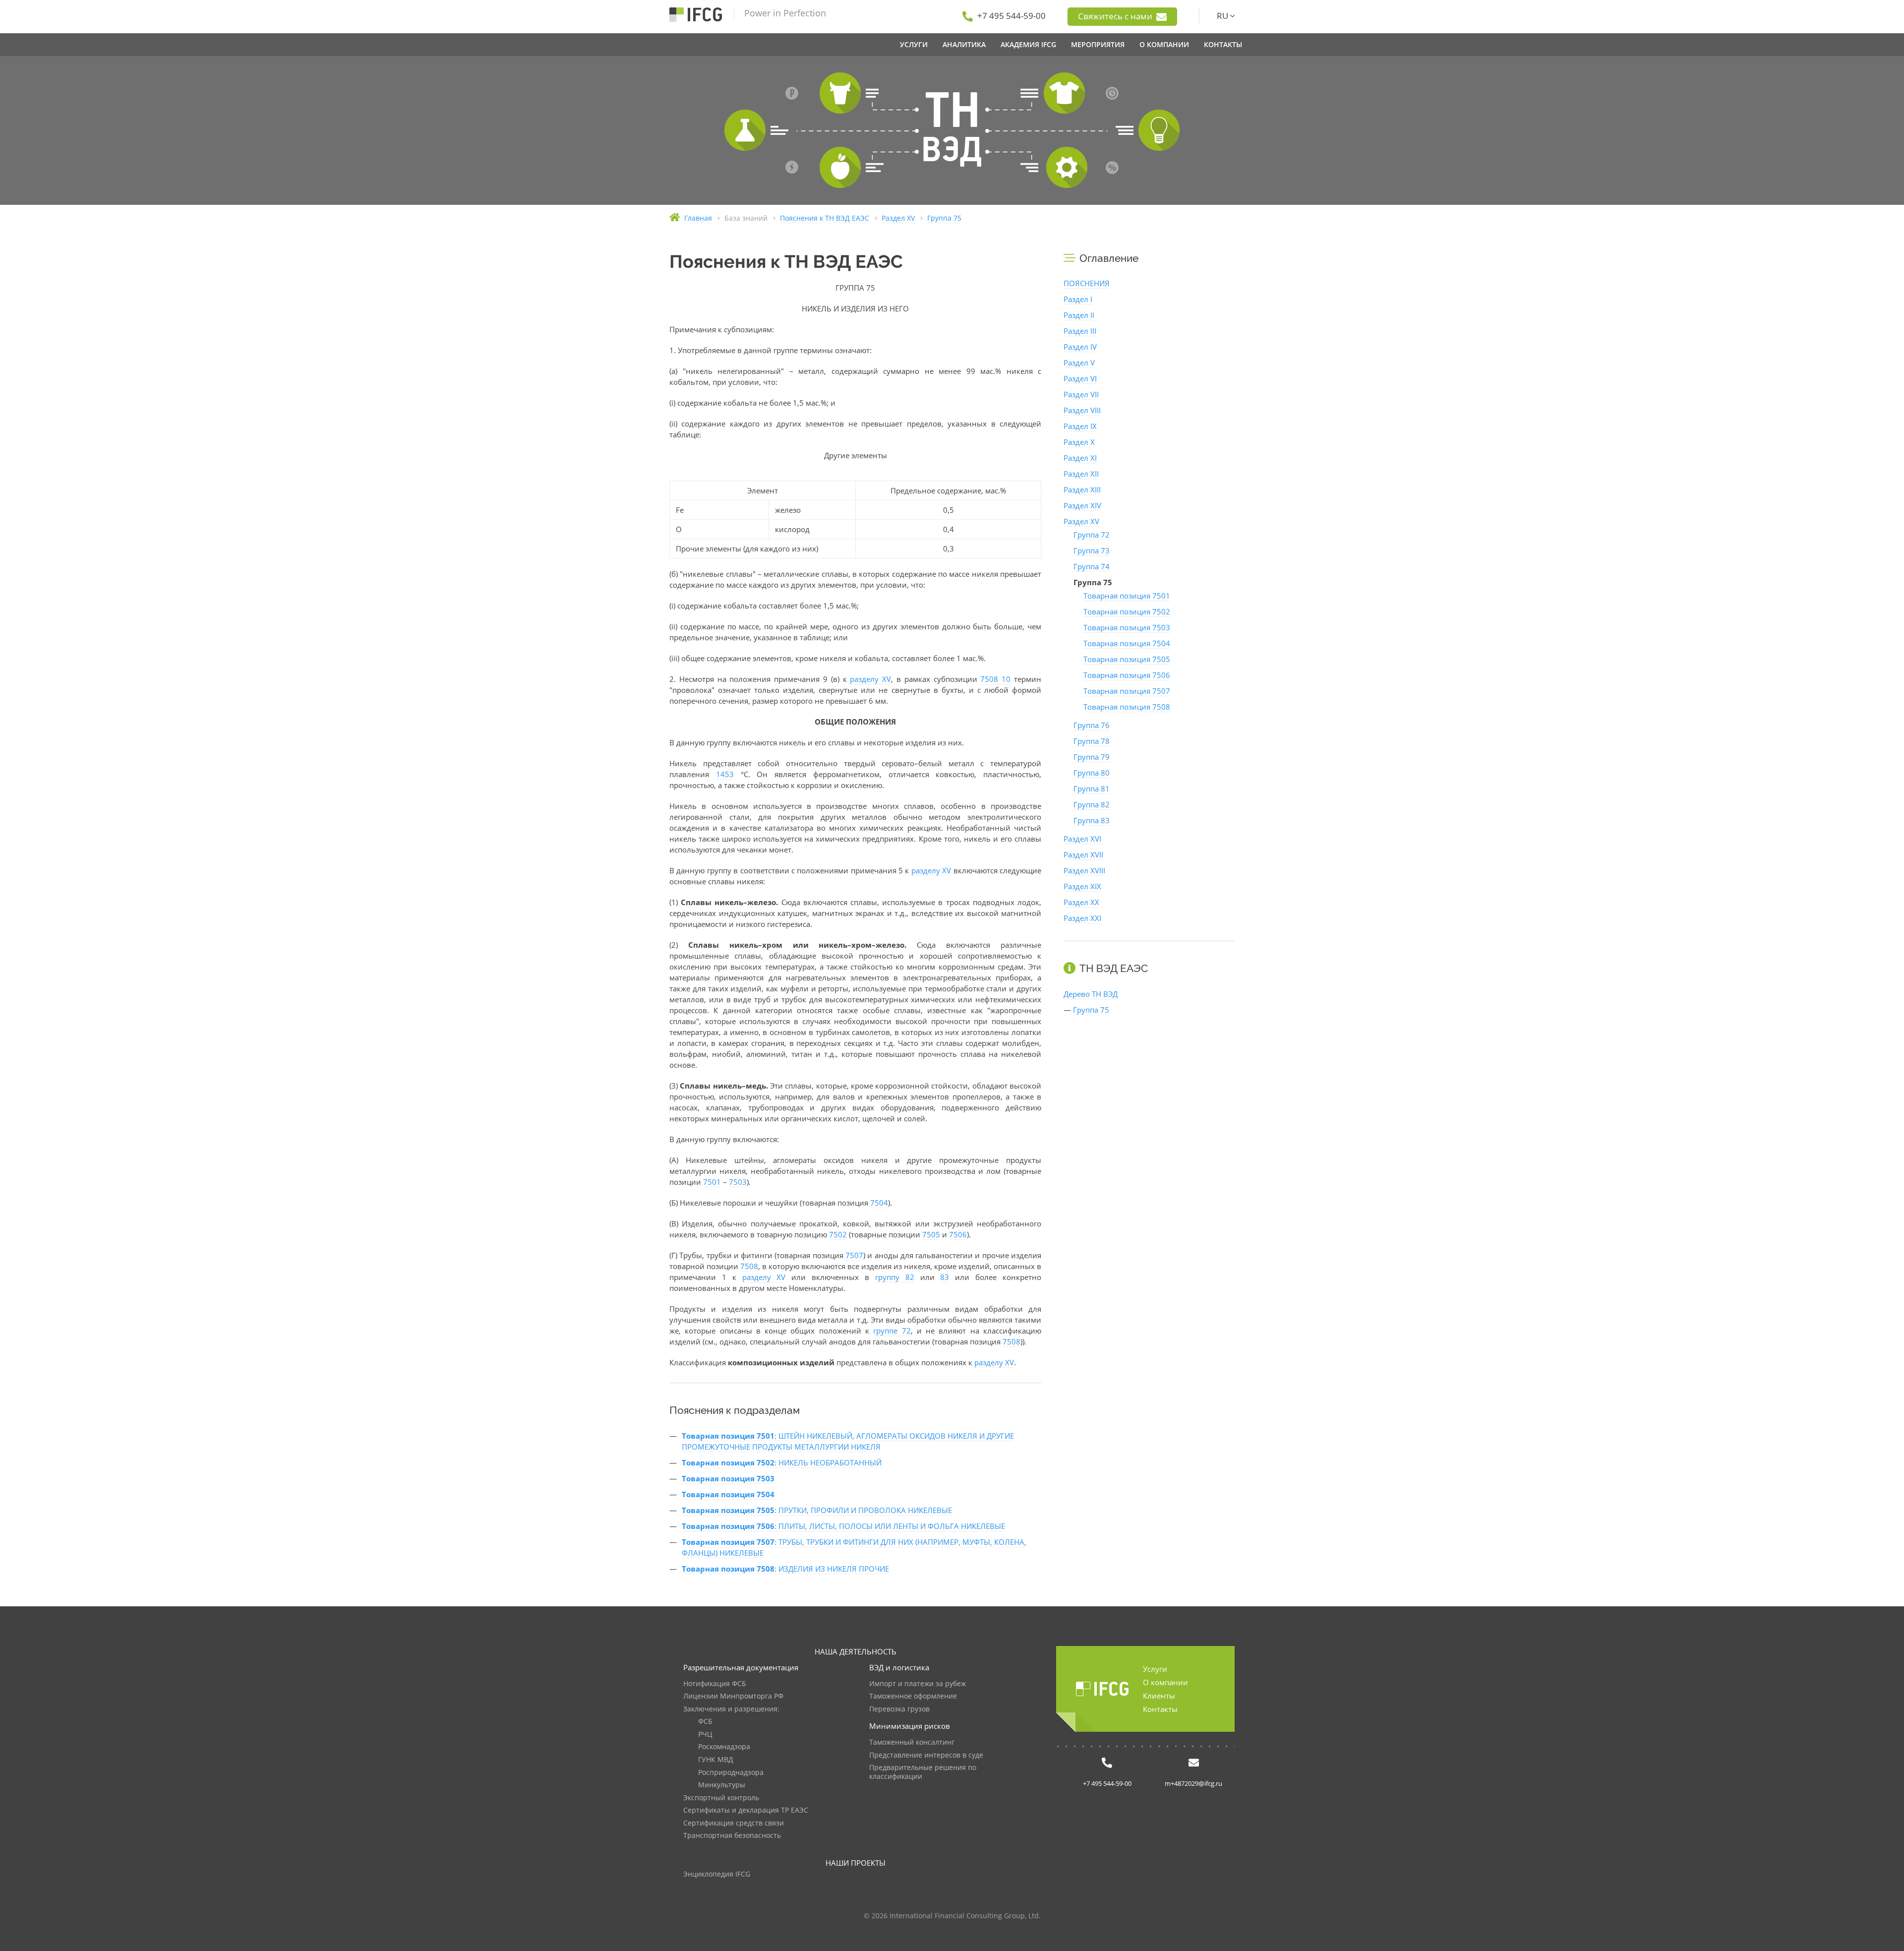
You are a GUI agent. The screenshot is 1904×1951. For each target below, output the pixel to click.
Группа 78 (1092, 741)
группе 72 (892, 1331)
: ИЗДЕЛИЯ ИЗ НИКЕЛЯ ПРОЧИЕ (785, 1569)
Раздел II (1079, 315)
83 (945, 1277)
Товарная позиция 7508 (1127, 707)
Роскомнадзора (724, 1747)
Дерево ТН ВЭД (1091, 994)
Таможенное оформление (913, 1696)
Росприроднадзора (731, 1773)
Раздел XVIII (1084, 870)
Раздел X (1079, 442)
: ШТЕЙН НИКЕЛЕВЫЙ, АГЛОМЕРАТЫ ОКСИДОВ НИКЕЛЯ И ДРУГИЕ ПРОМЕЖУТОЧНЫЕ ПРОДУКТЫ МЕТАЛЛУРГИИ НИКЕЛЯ (848, 1441)
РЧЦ (705, 1735)
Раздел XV (1081, 521)
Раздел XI (1080, 458)
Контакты (1160, 1709)
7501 (712, 1182)
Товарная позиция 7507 (1127, 691)
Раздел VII (1081, 394)
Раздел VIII (1082, 410)
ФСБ (705, 1722)
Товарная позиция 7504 (1127, 643)
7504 (879, 1203)
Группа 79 (1092, 757)
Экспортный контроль (721, 1798)
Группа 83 (1092, 820)
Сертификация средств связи (734, 1823)
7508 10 (995, 679)
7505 (931, 1234)
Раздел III (1080, 331)
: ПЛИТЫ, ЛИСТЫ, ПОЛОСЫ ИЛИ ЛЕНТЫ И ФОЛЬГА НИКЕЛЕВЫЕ (843, 1526)
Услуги (1155, 1669)
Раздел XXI (1082, 918)
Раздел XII (1081, 474)
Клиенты (1159, 1696)
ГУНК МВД (716, 1760)
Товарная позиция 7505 (1127, 659)
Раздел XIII (1082, 489)
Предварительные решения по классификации (923, 1772)
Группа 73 (1092, 550)
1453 (725, 774)
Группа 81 (1092, 789)
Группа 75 (1091, 1010)
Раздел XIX (1082, 886)
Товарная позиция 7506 (1127, 675)
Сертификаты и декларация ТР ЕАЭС (746, 1810)
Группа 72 (1092, 535)
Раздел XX (1081, 902)
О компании (1165, 1682)
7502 (838, 1234)
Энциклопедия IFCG (717, 1874)
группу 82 (895, 1277)
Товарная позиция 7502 (1127, 611)
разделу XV (870, 679)
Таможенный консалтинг (912, 1742)
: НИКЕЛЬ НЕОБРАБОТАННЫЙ (782, 1463)
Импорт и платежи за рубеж (918, 1684)
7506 (958, 1234)
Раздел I (1078, 299)
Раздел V (1079, 363)
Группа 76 (1092, 725)
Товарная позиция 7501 (1127, 596)
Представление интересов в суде (926, 1755)
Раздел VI (1080, 378)
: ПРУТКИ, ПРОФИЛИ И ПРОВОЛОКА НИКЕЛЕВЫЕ (817, 1510)
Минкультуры (722, 1785)
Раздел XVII (1083, 854)
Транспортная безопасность (732, 1836)
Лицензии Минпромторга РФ (733, 1696)
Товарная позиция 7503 (1127, 627)
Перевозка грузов (899, 1709)
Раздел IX (1080, 426)
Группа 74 (1092, 566)
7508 (749, 1266)
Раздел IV (1080, 347)
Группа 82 (1092, 804)
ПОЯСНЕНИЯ (1087, 283)
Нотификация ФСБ (715, 1684)
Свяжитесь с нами (1116, 16)
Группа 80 (1092, 773)
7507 (854, 1255)
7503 (738, 1182)
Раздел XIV (1082, 505)
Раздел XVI (1082, 839)
